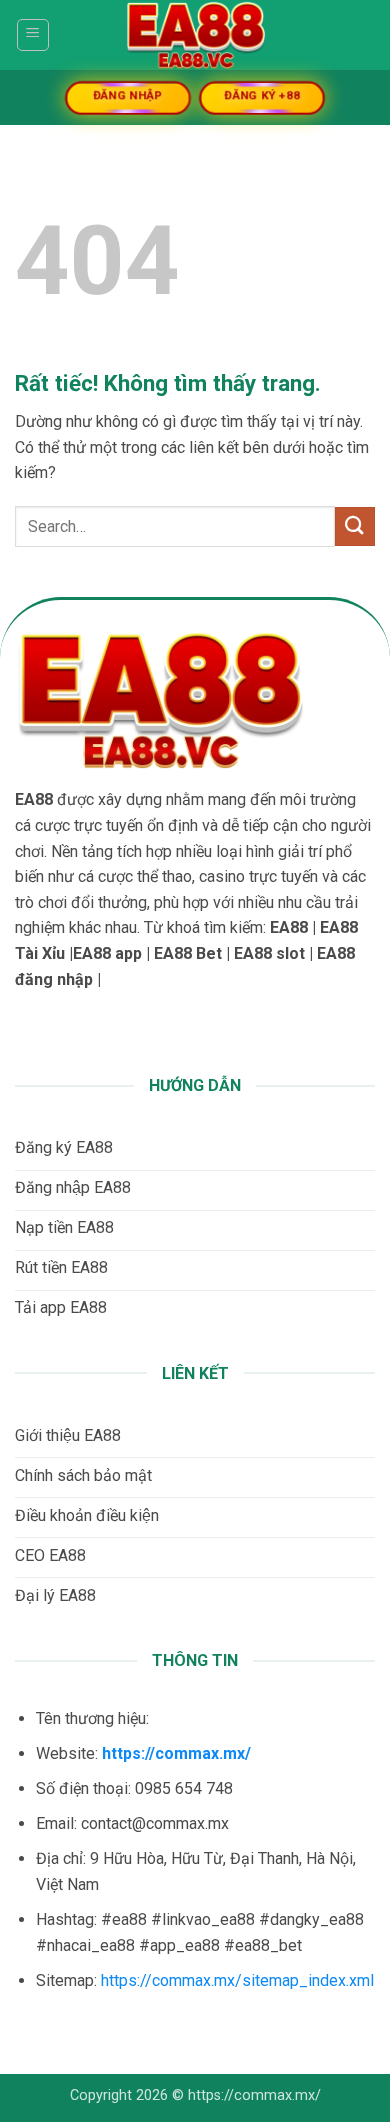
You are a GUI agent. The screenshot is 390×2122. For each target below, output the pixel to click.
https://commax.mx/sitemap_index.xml (237, 1980)
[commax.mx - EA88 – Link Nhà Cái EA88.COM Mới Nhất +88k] (195, 35)
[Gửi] (355, 526)
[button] (33, 35)
